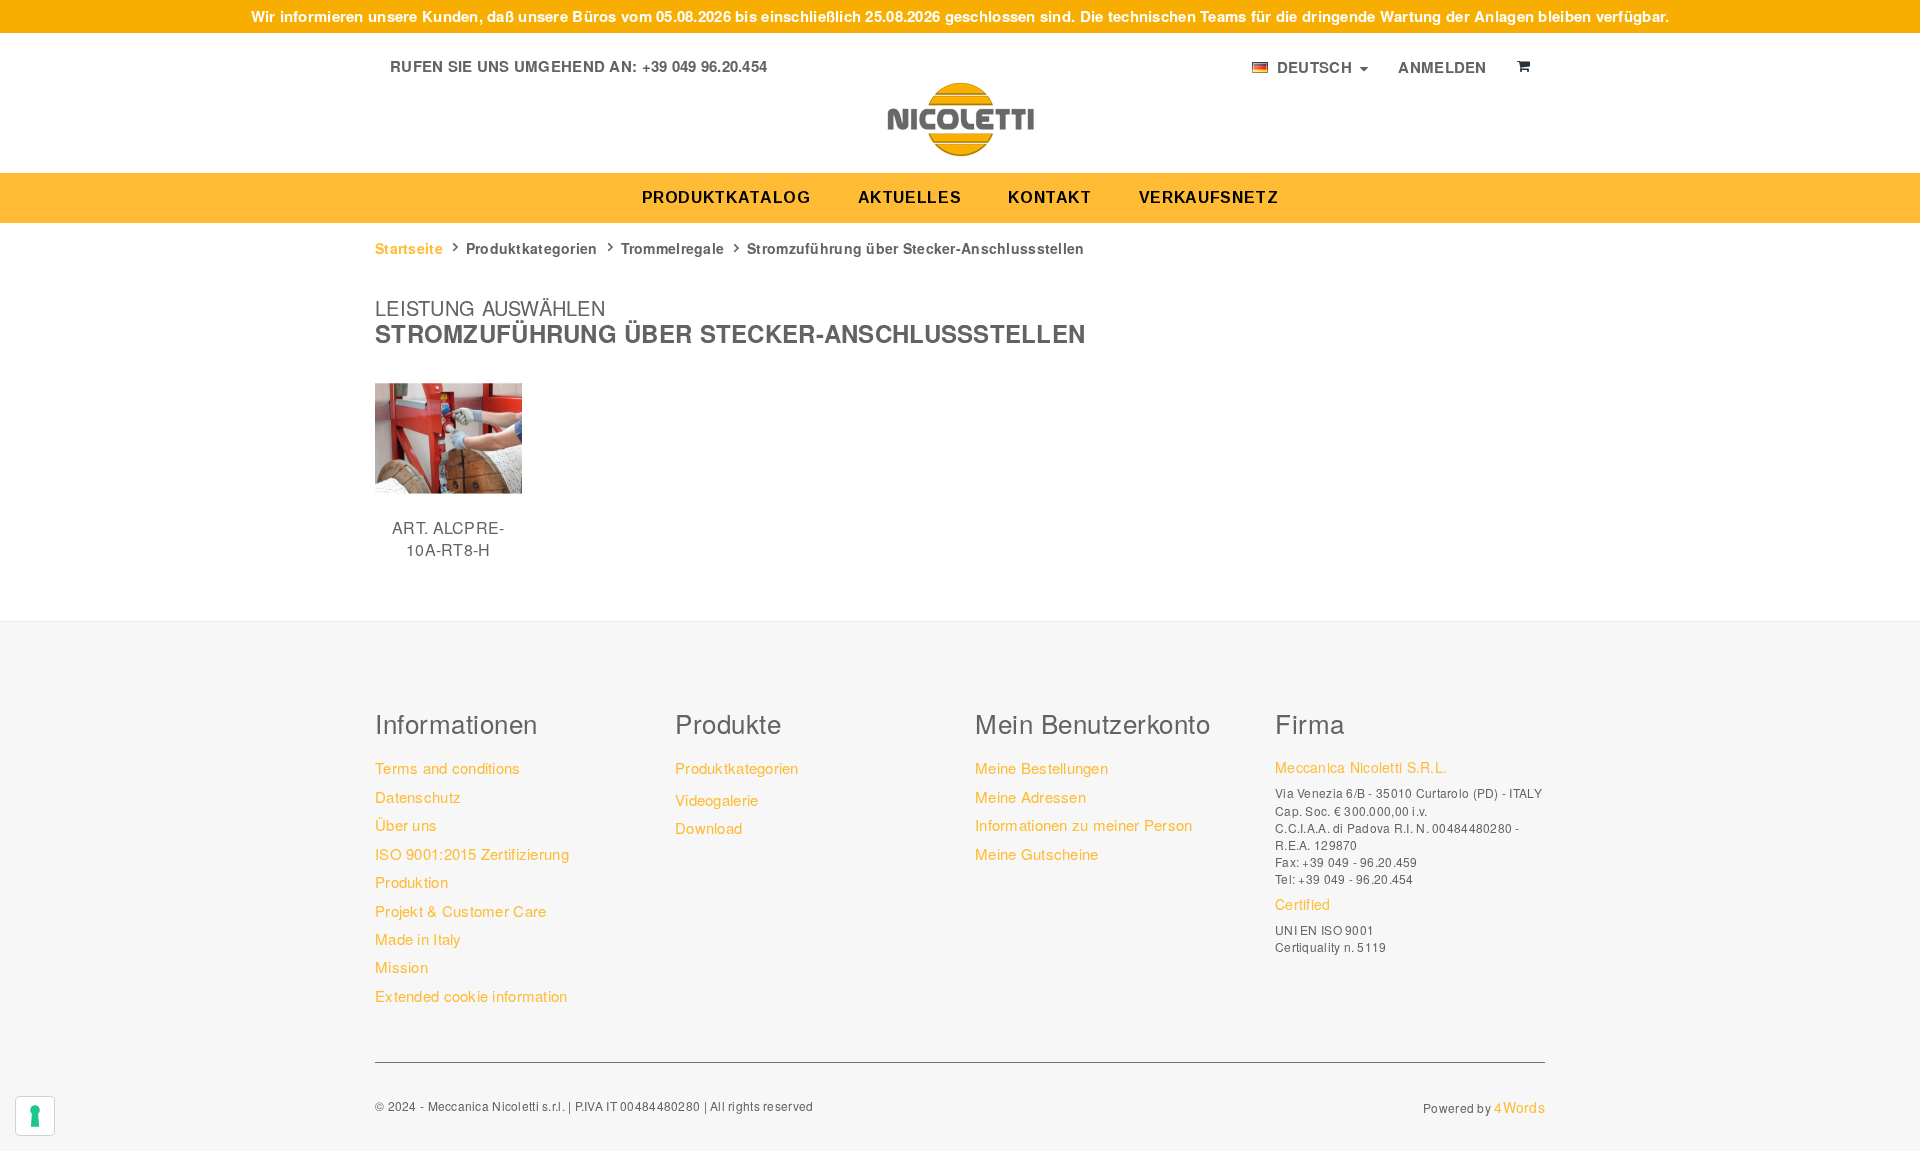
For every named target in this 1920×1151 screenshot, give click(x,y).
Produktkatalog (726, 197)
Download (708, 827)
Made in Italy (418, 938)
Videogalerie (716, 799)
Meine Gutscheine (1036, 853)
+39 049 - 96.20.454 (1355, 878)
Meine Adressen (1030, 796)
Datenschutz (418, 796)
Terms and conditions (448, 767)
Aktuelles (910, 197)
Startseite (409, 248)
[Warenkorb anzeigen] (1523, 66)
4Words (1519, 1107)
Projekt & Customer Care (460, 910)
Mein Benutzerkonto (1092, 722)
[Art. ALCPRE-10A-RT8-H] (448, 438)
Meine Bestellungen (1041, 767)
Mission (401, 966)
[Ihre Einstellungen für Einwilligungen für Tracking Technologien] (35, 1116)
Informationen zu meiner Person (1083, 824)
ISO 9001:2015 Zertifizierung (472, 853)
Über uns (406, 824)
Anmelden (1442, 67)
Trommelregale (673, 248)
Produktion (411, 881)
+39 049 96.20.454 (705, 66)
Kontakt (1049, 197)
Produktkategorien (532, 248)
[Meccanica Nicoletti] (960, 118)
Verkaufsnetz (1209, 197)
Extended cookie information (471, 995)
